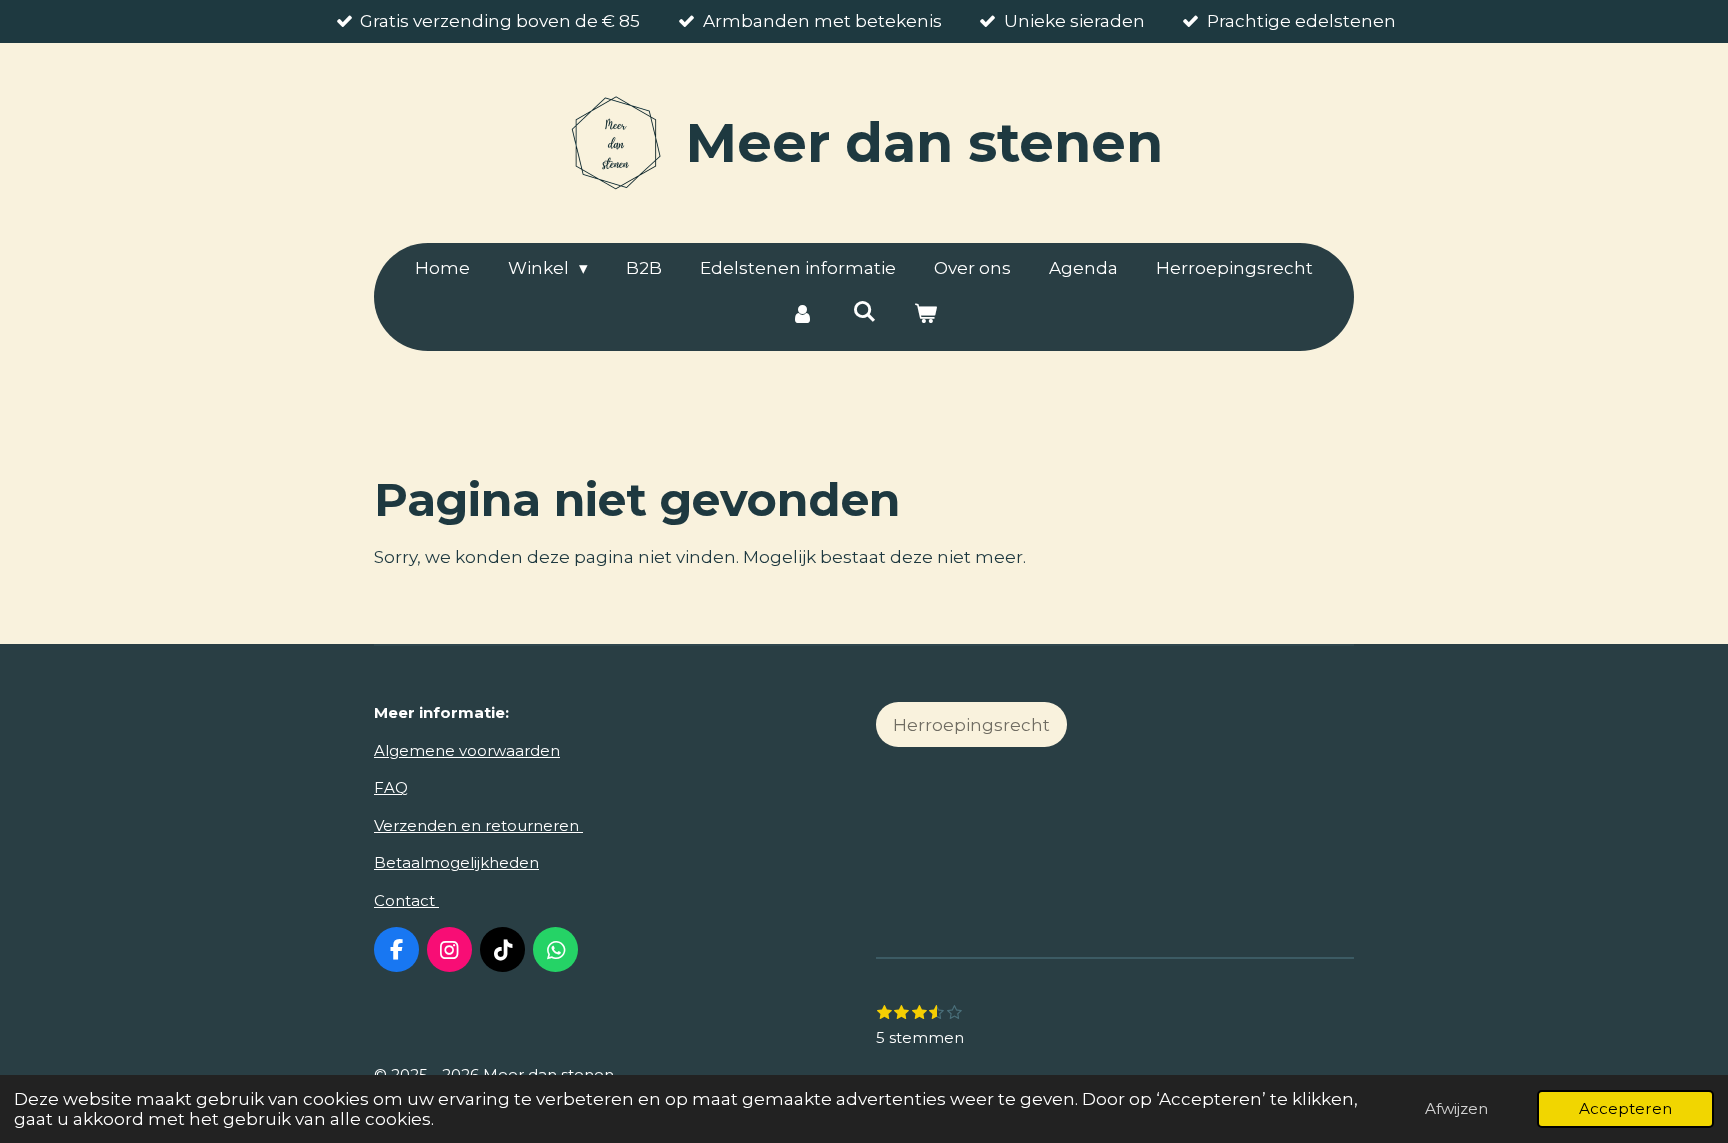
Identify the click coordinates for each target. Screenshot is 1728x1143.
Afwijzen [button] (1456, 1108)
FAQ (391, 787)
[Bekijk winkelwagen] (926, 315)
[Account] (802, 315)
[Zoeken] (864, 312)
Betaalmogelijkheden (456, 862)
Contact (406, 900)
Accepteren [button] (1625, 1108)
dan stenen (924, 143)
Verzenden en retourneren (478, 825)
